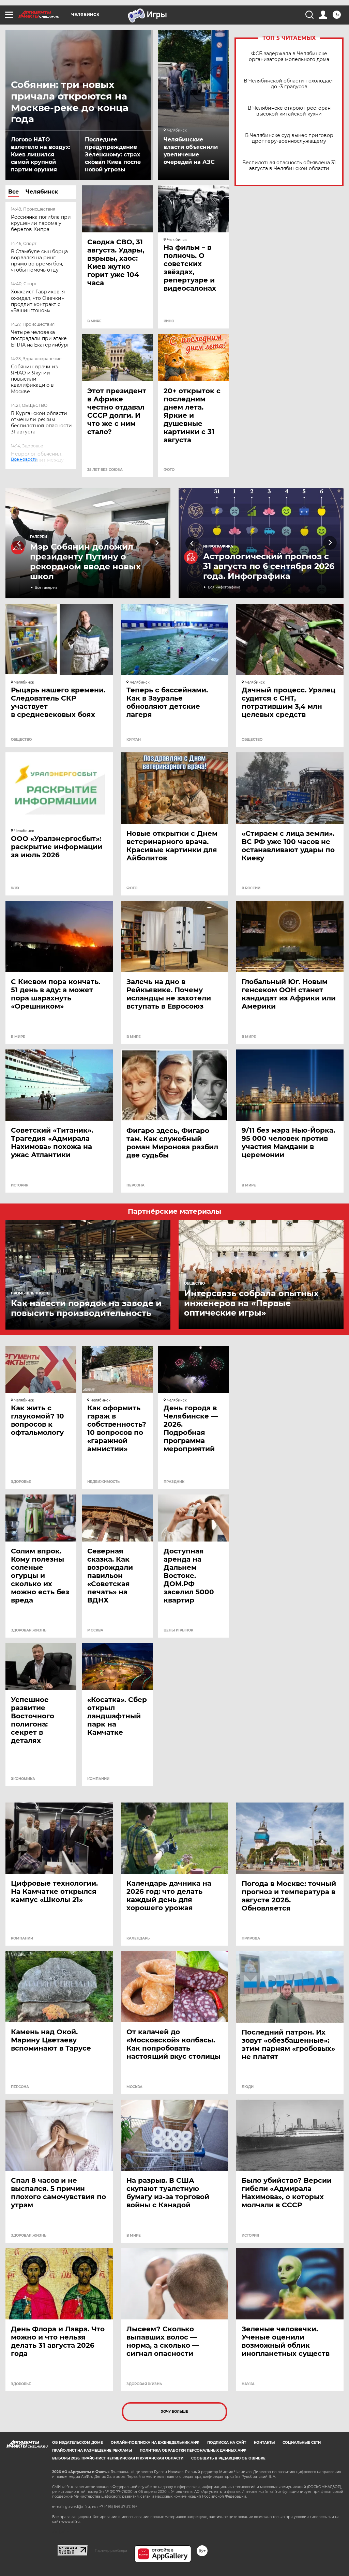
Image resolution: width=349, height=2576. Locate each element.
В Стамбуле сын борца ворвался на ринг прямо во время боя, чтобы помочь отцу (39, 261)
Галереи (39, 537)
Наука (248, 2384)
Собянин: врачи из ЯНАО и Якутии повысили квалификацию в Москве (34, 379)
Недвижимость (103, 1482)
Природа (251, 1938)
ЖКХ (15, 888)
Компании (98, 1779)
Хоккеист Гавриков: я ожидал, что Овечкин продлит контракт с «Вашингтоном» (38, 301)
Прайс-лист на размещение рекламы (92, 2450)
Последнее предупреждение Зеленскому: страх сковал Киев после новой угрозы (113, 155)
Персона (135, 1185)
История (20, 1185)
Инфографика (218, 546)
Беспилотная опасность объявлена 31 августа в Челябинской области (289, 166)
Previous (19, 543)
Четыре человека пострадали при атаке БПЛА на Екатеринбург (40, 338)
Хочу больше (174, 2412)
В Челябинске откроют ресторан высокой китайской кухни (289, 111)
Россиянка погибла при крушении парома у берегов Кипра (41, 223)
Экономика (23, 1779)
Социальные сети (302, 2443)
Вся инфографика (224, 587)
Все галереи (46, 588)
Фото (169, 470)
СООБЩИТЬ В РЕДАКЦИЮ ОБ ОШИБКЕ (228, 2458)
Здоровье (21, 1482)
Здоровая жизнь (29, 1630)
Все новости (29, 466)
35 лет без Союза (105, 470)
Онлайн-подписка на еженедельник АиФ (155, 2443)
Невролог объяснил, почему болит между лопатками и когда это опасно (39, 463)
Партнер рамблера (111, 2550)
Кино (169, 321)
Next (157, 543)
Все (13, 192)
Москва (95, 1630)
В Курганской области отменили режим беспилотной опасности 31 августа (41, 423)
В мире (94, 321)
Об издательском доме (78, 2443)
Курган (134, 740)
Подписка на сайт (227, 2443)
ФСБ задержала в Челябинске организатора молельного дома (289, 57)
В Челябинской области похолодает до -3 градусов (289, 84)
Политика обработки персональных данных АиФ (193, 2450)
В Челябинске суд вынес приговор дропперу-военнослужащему (289, 138)
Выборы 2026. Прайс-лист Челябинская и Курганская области (118, 2458)
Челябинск (42, 192)
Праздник (174, 1482)
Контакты (264, 2443)
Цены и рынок (178, 1630)
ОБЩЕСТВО (21, 740)
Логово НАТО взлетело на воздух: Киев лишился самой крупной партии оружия (41, 155)
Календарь (138, 1938)
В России (251, 888)
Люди (248, 2087)
